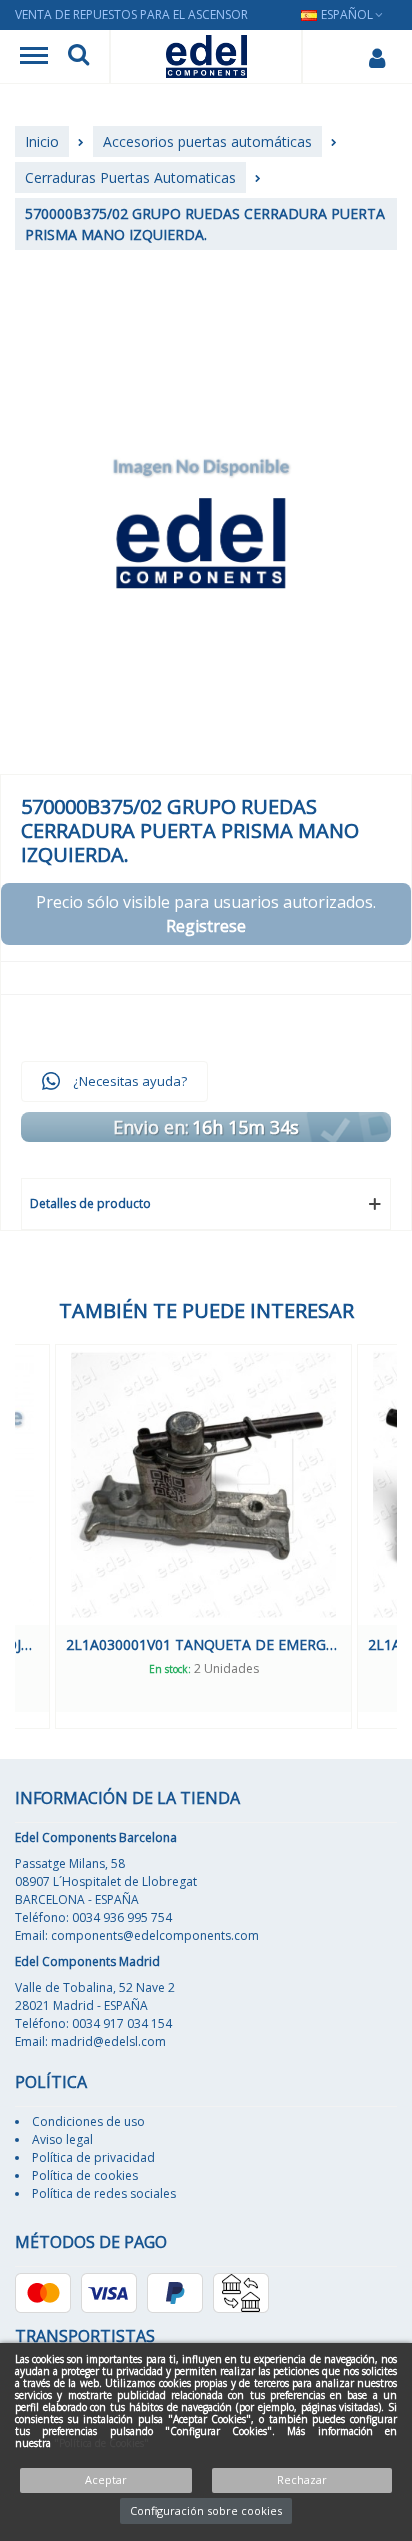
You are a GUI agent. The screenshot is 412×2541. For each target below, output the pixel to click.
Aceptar (106, 2479)
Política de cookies (85, 2175)
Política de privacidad (93, 2157)
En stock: (220, 1669)
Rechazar (302, 2479)
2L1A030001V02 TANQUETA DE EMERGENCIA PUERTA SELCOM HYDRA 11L (253, 1644)
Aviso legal (62, 2139)
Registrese (206, 926)
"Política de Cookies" (101, 2443)
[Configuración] (376, 57)
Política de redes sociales (104, 2193)
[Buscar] (78, 57)
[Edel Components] (206, 56)
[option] (253, 1536)
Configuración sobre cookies (206, 2510)
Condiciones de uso (88, 2121)
